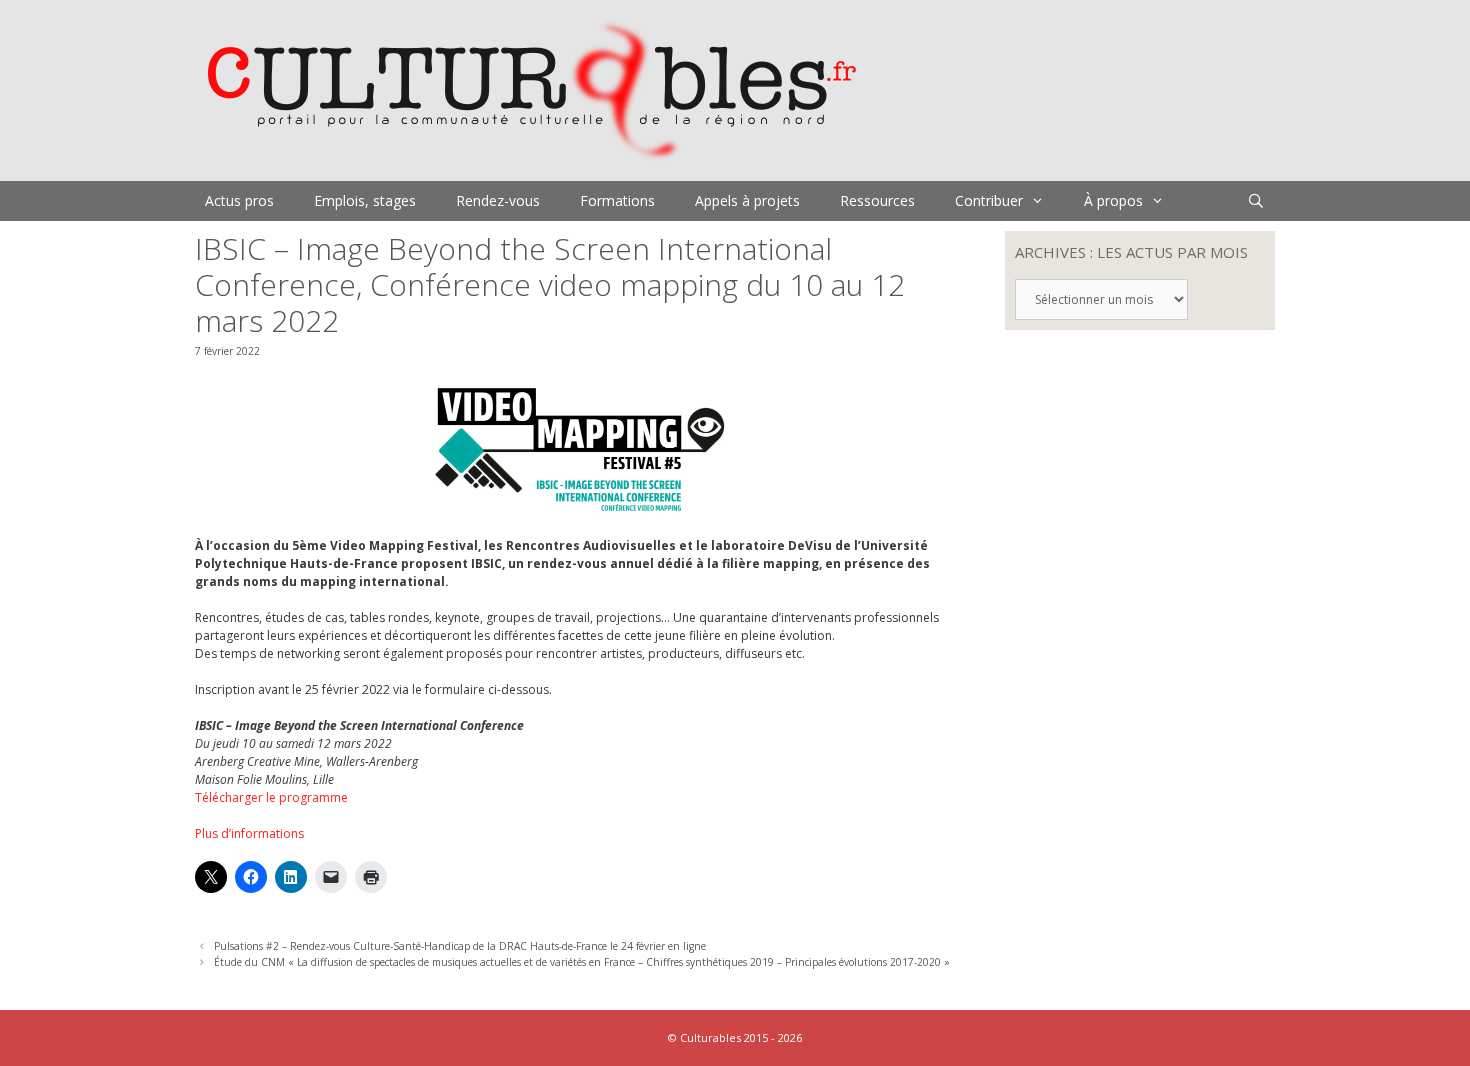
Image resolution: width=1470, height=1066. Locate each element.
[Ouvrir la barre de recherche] (1256, 201)
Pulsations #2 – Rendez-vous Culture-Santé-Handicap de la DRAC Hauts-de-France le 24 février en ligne (460, 946)
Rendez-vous (498, 200)
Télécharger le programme (271, 797)
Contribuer (989, 200)
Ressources (877, 200)
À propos (1113, 200)
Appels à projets (747, 200)
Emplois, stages (365, 200)
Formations (617, 200)
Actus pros (239, 200)
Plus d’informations (249, 833)
